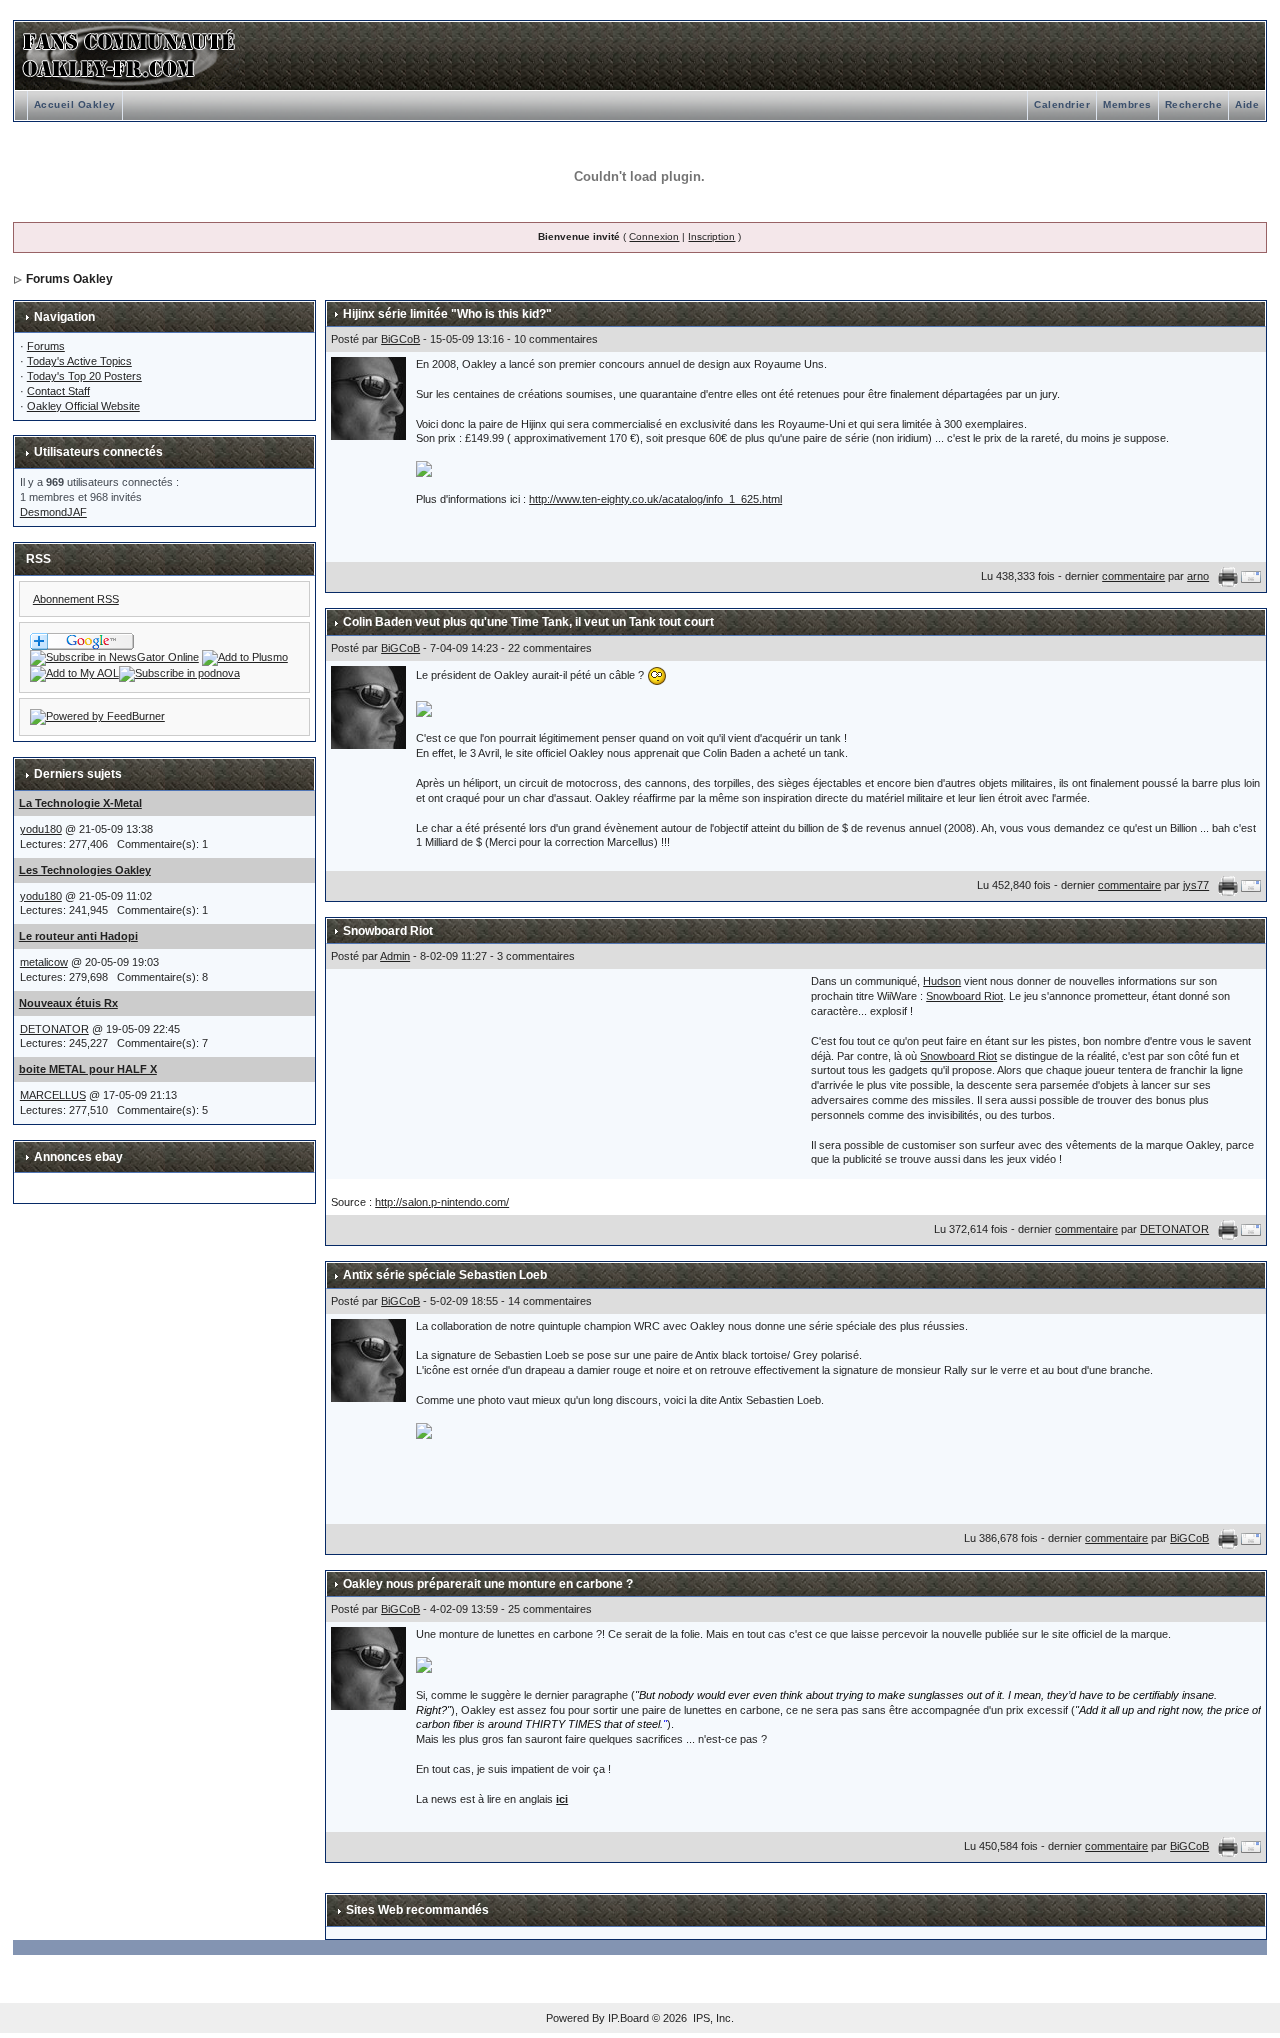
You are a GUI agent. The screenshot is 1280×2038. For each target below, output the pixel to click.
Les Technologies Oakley (85, 870)
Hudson (942, 981)
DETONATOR (54, 1029)
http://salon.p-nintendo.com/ (442, 1202)
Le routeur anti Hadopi (78, 936)
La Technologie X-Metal (80, 803)
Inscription (711, 236)
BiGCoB (400, 339)
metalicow (44, 962)
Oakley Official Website (83, 406)
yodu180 (41, 829)
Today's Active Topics (79, 361)
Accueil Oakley (75, 104)
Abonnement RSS (76, 599)
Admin (395, 956)
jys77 (1196, 885)
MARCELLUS (53, 1095)
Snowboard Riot (388, 931)
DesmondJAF (53, 512)
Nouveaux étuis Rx (68, 1003)
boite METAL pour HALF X (88, 1069)
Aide (1247, 104)
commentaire (1133, 576)
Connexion (654, 236)
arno (1198, 576)
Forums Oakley (69, 279)
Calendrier (1062, 104)
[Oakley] (114, 657)
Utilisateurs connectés (98, 452)
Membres (1127, 104)
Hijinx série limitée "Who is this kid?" (447, 314)
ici (562, 1799)
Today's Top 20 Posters (84, 376)
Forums (46, 346)
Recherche (1194, 104)
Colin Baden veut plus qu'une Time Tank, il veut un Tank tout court (528, 622)
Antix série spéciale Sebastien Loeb (445, 1275)
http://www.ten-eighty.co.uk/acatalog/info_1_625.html (655, 499)
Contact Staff (58, 391)
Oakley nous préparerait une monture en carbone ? (488, 1584)
